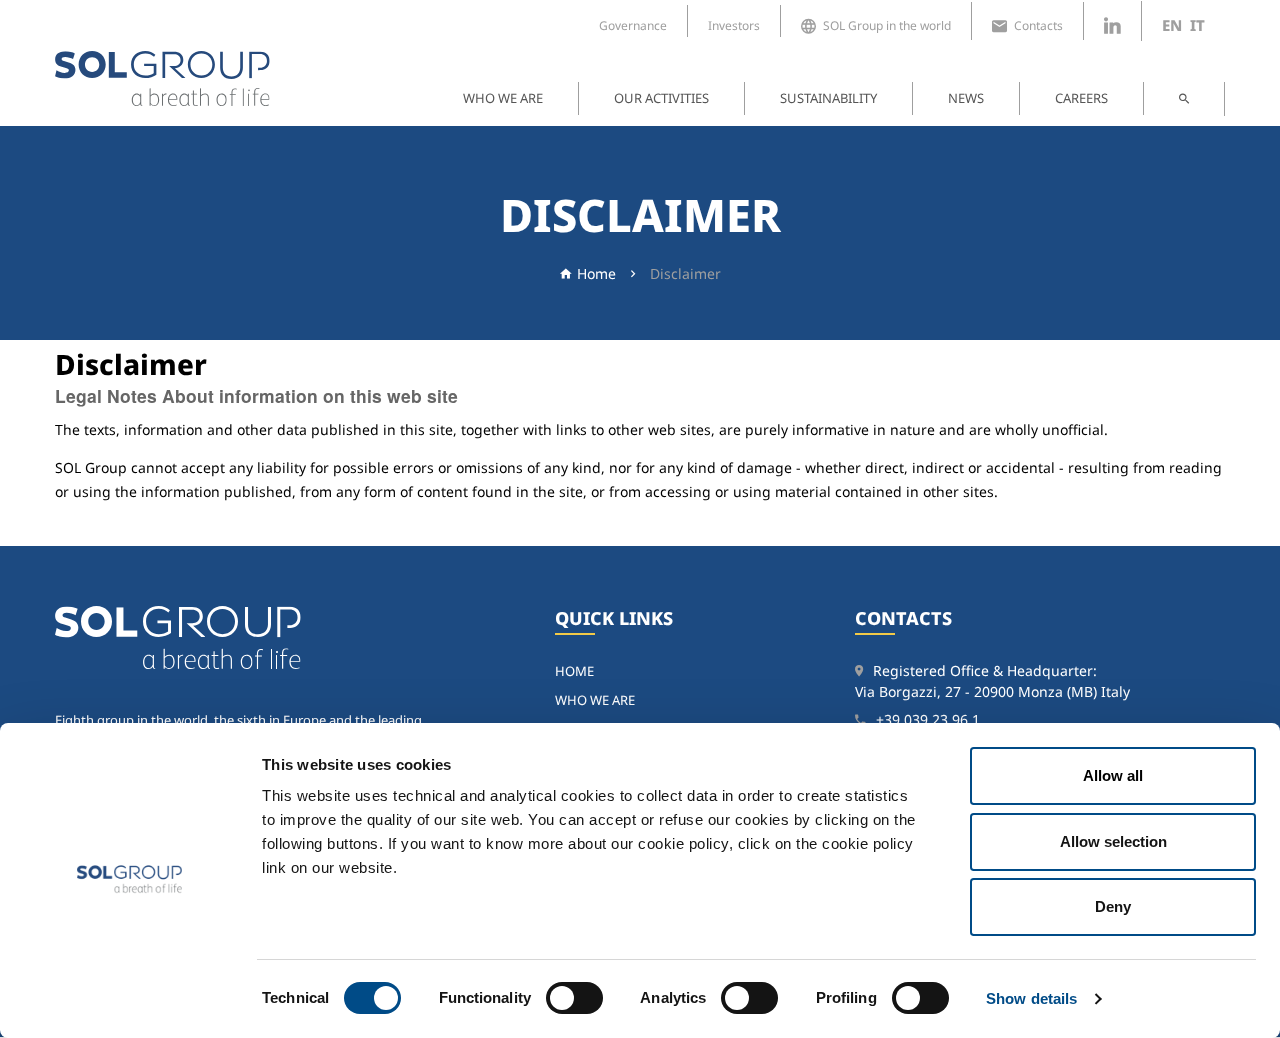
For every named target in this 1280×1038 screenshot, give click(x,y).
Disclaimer (685, 273)
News (966, 98)
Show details (1031, 998)
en (1172, 25)
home (574, 671)
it (1197, 25)
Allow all (1113, 775)
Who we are (503, 98)
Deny (1113, 906)
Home (596, 273)
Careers (1081, 98)
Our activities (661, 98)
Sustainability (828, 98)
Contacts (1038, 25)
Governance (633, 25)
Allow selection (1113, 841)
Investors (734, 25)
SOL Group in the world (887, 25)
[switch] (574, 998)
